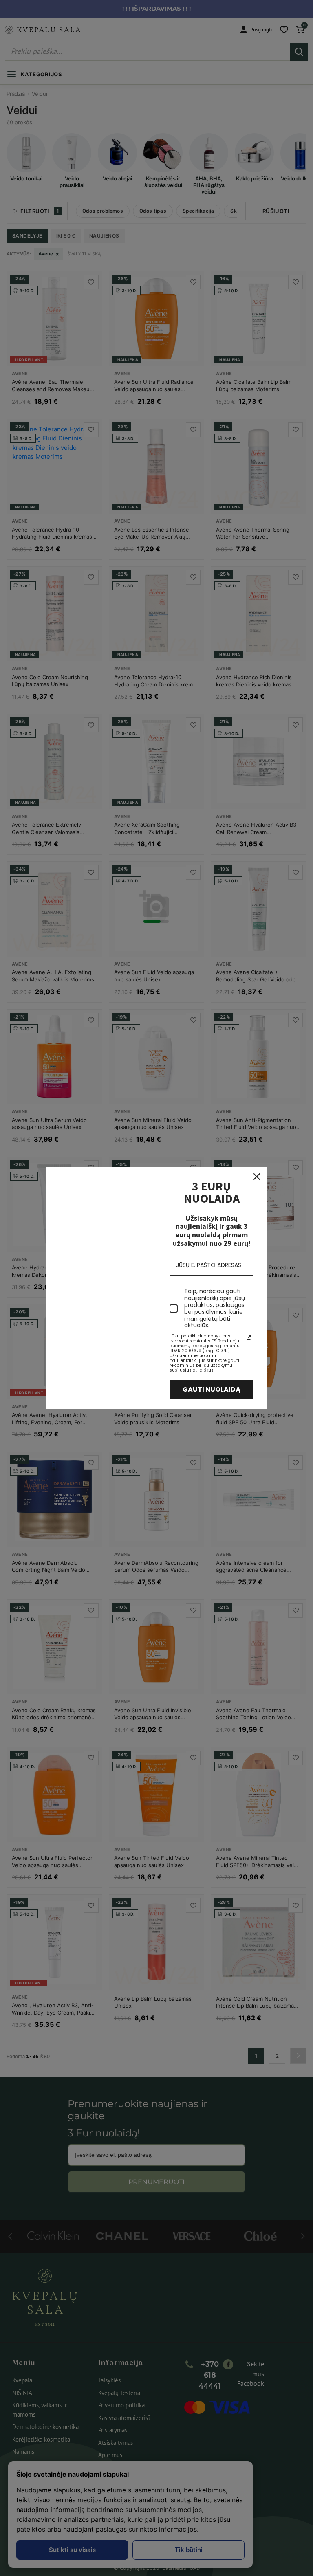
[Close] (257, 1177)
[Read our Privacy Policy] (249, 1337)
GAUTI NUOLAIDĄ (212, 1389)
